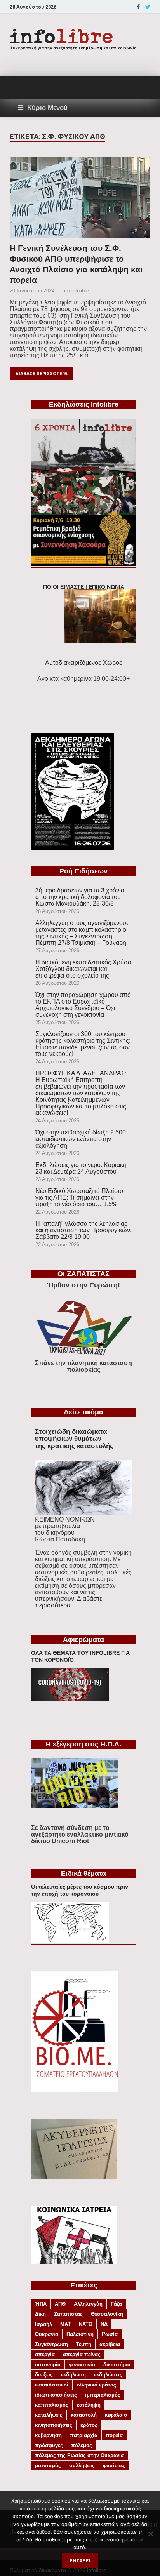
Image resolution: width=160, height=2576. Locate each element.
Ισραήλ (43, 2324)
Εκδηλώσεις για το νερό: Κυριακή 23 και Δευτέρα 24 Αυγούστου (81, 1168)
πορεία (114, 2435)
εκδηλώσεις (108, 2375)
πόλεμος (82, 2445)
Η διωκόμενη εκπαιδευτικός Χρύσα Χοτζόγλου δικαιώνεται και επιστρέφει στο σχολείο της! (83, 969)
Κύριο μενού (47, 108)
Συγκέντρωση (51, 2344)
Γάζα (116, 2304)
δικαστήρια (117, 2365)
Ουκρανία (47, 2334)
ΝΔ (104, 2324)
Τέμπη (84, 2344)
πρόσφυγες (49, 2445)
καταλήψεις (49, 2415)
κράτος (89, 2425)
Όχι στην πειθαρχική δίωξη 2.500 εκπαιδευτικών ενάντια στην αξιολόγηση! (81, 1139)
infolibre (80, 291)
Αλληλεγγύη (88, 2304)
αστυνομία (48, 2365)
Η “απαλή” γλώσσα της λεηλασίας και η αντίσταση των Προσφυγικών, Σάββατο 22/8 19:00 (83, 1230)
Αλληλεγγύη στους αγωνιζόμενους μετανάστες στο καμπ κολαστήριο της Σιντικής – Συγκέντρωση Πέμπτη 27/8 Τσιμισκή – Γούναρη (82, 933)
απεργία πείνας (82, 2354)
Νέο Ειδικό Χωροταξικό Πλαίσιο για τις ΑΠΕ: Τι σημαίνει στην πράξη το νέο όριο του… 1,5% (79, 1198)
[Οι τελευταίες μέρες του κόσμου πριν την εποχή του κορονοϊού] (70, 1941)
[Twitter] (148, 7)
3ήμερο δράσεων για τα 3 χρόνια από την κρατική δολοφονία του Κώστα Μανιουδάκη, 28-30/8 (80, 897)
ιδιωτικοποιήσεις (56, 2395)
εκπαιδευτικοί (52, 2385)
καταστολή (84, 2415)
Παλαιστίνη (80, 2334)
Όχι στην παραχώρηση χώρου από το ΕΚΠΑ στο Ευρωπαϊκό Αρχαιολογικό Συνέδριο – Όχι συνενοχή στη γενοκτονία (83, 1005)
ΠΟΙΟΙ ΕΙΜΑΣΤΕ (63, 587)
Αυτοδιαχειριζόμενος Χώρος (84, 663)
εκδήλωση (73, 2375)
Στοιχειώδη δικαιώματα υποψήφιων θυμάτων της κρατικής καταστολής (74, 1439)
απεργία (45, 2354)
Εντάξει (80, 2561)
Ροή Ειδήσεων (83, 871)
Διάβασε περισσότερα (42, 374)
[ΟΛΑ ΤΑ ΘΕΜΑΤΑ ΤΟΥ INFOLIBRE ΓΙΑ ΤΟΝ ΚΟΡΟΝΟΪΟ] (70, 1699)
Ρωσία (110, 2334)
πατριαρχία (84, 2435)
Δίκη (40, 2314)
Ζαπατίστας (68, 2314)
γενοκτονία (82, 2365)
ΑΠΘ (60, 2304)
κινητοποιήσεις (54, 2425)
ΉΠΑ (41, 2304)
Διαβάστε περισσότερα (69, 1602)
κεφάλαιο (116, 2415)
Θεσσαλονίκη (107, 2314)
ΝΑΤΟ (86, 2324)
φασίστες (114, 2466)
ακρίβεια (110, 2344)
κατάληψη (89, 2405)
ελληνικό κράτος (96, 2385)
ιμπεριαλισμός (103, 2395)
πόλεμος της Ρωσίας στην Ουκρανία (79, 2455)
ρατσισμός (48, 2466)
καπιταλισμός (52, 2405)
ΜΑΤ (65, 2324)
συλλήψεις (82, 2466)
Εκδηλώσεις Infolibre (84, 404)
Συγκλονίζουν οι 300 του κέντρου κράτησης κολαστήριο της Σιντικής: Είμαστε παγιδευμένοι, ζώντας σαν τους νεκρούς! (83, 1044)
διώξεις (44, 2375)
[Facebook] (138, 7)
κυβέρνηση (48, 2435)
